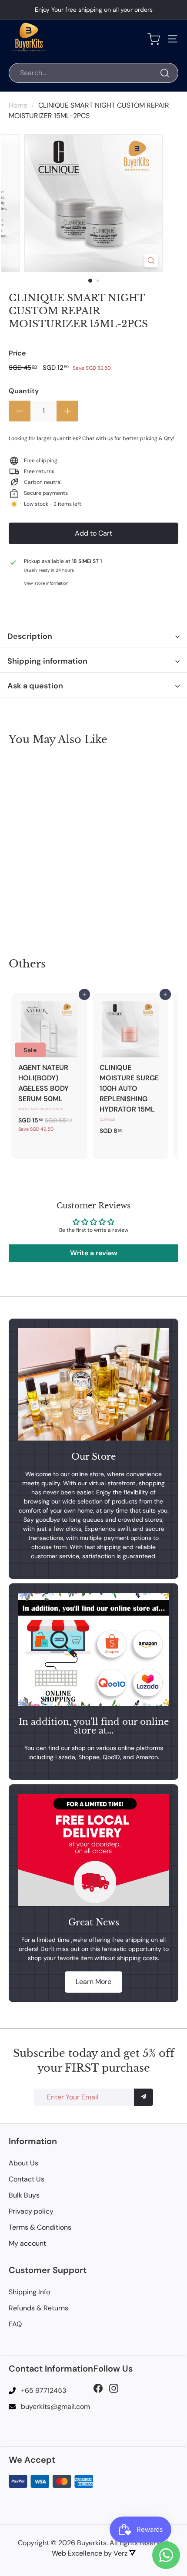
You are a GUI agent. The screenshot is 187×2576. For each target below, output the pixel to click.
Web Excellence (77, 2553)
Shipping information (47, 661)
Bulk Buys (24, 2195)
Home (18, 105)
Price (17, 353)
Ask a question (35, 686)
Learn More (93, 1982)
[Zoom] (151, 261)
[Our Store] (93, 1384)
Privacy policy (31, 2211)
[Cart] (154, 39)
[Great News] (93, 1850)
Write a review (94, 1253)
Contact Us (27, 2179)
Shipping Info (29, 2292)
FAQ (15, 2324)
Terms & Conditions (40, 2227)
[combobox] (93, 73)
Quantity (24, 391)
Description (30, 636)
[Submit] (144, 2097)
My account (27, 2243)
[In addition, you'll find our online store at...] (93, 1649)
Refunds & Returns (38, 2308)
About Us (23, 2163)
